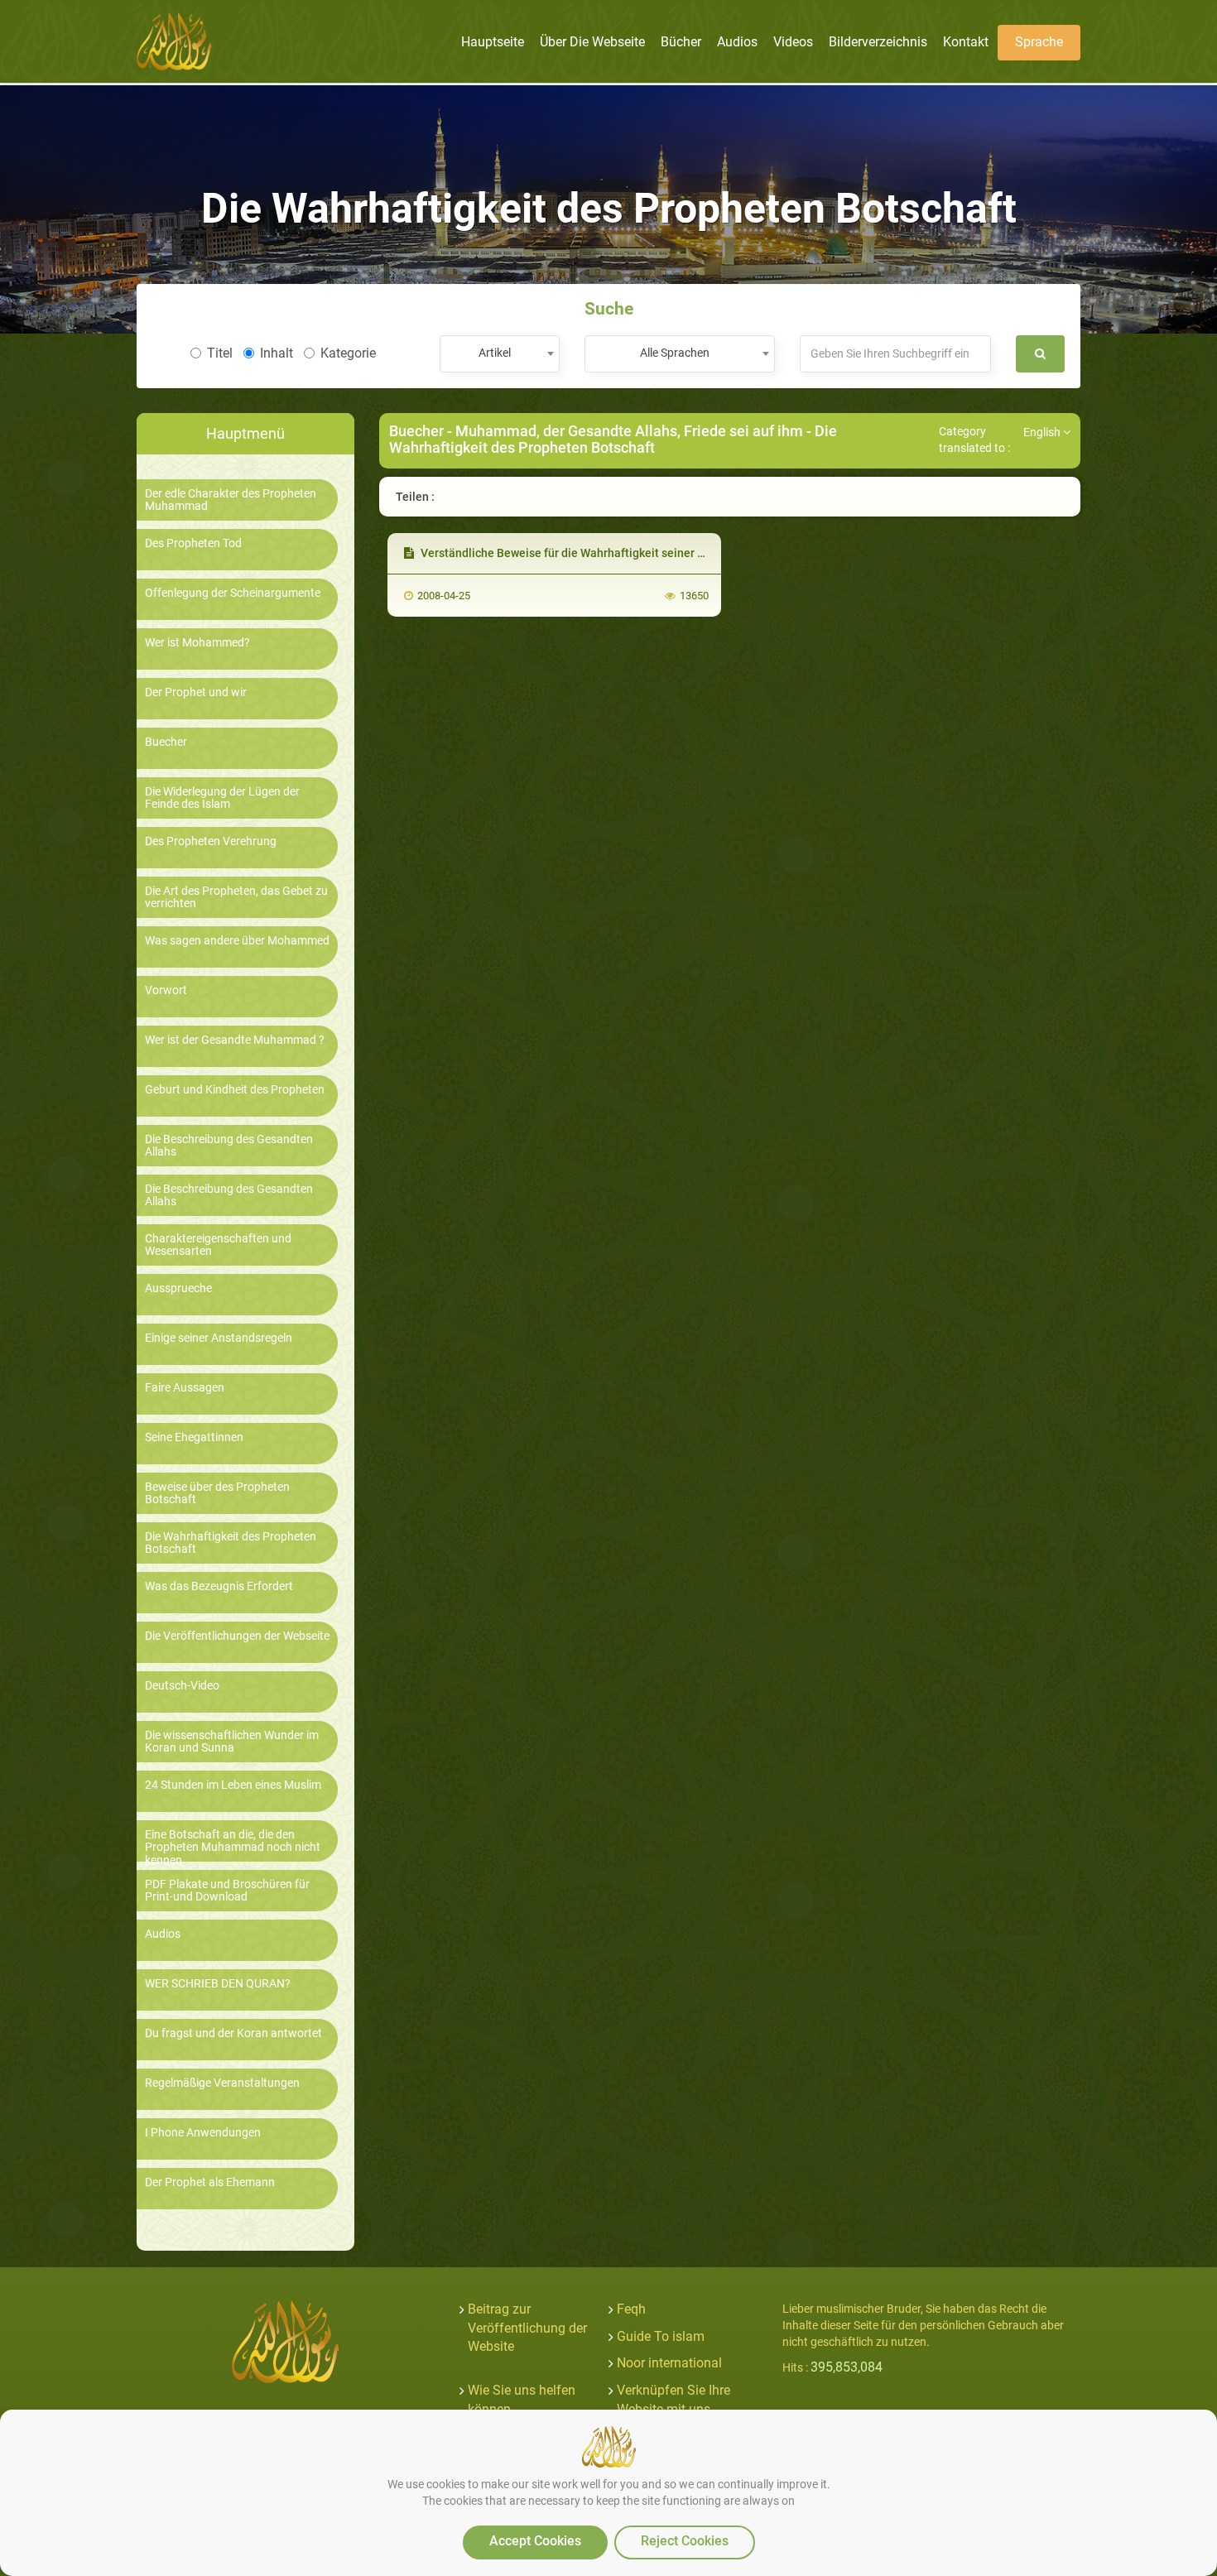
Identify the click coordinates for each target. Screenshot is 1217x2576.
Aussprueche (178, 1288)
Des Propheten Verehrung (211, 841)
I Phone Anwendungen (203, 2133)
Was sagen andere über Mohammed (237, 941)
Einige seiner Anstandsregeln (219, 1338)
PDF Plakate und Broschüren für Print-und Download (227, 1891)
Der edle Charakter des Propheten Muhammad (231, 500)
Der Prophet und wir (196, 692)
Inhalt (277, 353)
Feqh (631, 2309)
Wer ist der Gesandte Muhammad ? (235, 1040)
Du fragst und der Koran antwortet (233, 2033)
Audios (163, 1934)
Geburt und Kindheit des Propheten (235, 1090)
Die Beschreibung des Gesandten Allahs (229, 1146)
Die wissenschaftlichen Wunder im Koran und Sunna (232, 1742)
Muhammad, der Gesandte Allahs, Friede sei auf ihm (629, 431)
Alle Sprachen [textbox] (675, 353)
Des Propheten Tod (193, 543)
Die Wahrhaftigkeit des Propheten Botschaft (231, 1543)
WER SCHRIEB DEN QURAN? (218, 1984)
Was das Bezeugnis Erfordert (219, 1586)
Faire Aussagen (185, 1388)
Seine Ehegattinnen (194, 1437)
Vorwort (166, 990)
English (1043, 432)
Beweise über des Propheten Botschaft (217, 1493)
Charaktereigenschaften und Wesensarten (218, 1245)
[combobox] (500, 354)
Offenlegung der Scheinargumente (233, 593)
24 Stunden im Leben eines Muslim (233, 1785)
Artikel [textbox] (495, 353)
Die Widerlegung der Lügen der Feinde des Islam (222, 798)
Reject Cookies (685, 2541)
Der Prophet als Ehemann (210, 2182)
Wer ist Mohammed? (197, 643)
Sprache (1039, 42)
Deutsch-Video (182, 1686)
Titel (220, 353)
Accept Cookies (535, 2541)
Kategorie (348, 353)
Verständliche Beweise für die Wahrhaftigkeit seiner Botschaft (583, 553)
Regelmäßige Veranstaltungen (222, 2083)
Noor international (669, 2363)
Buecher (166, 742)
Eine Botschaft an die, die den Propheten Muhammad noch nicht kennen (233, 1848)
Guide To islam (661, 2336)
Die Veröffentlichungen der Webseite (237, 1636)
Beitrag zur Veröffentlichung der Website (527, 2328)
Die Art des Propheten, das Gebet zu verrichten (236, 897)
